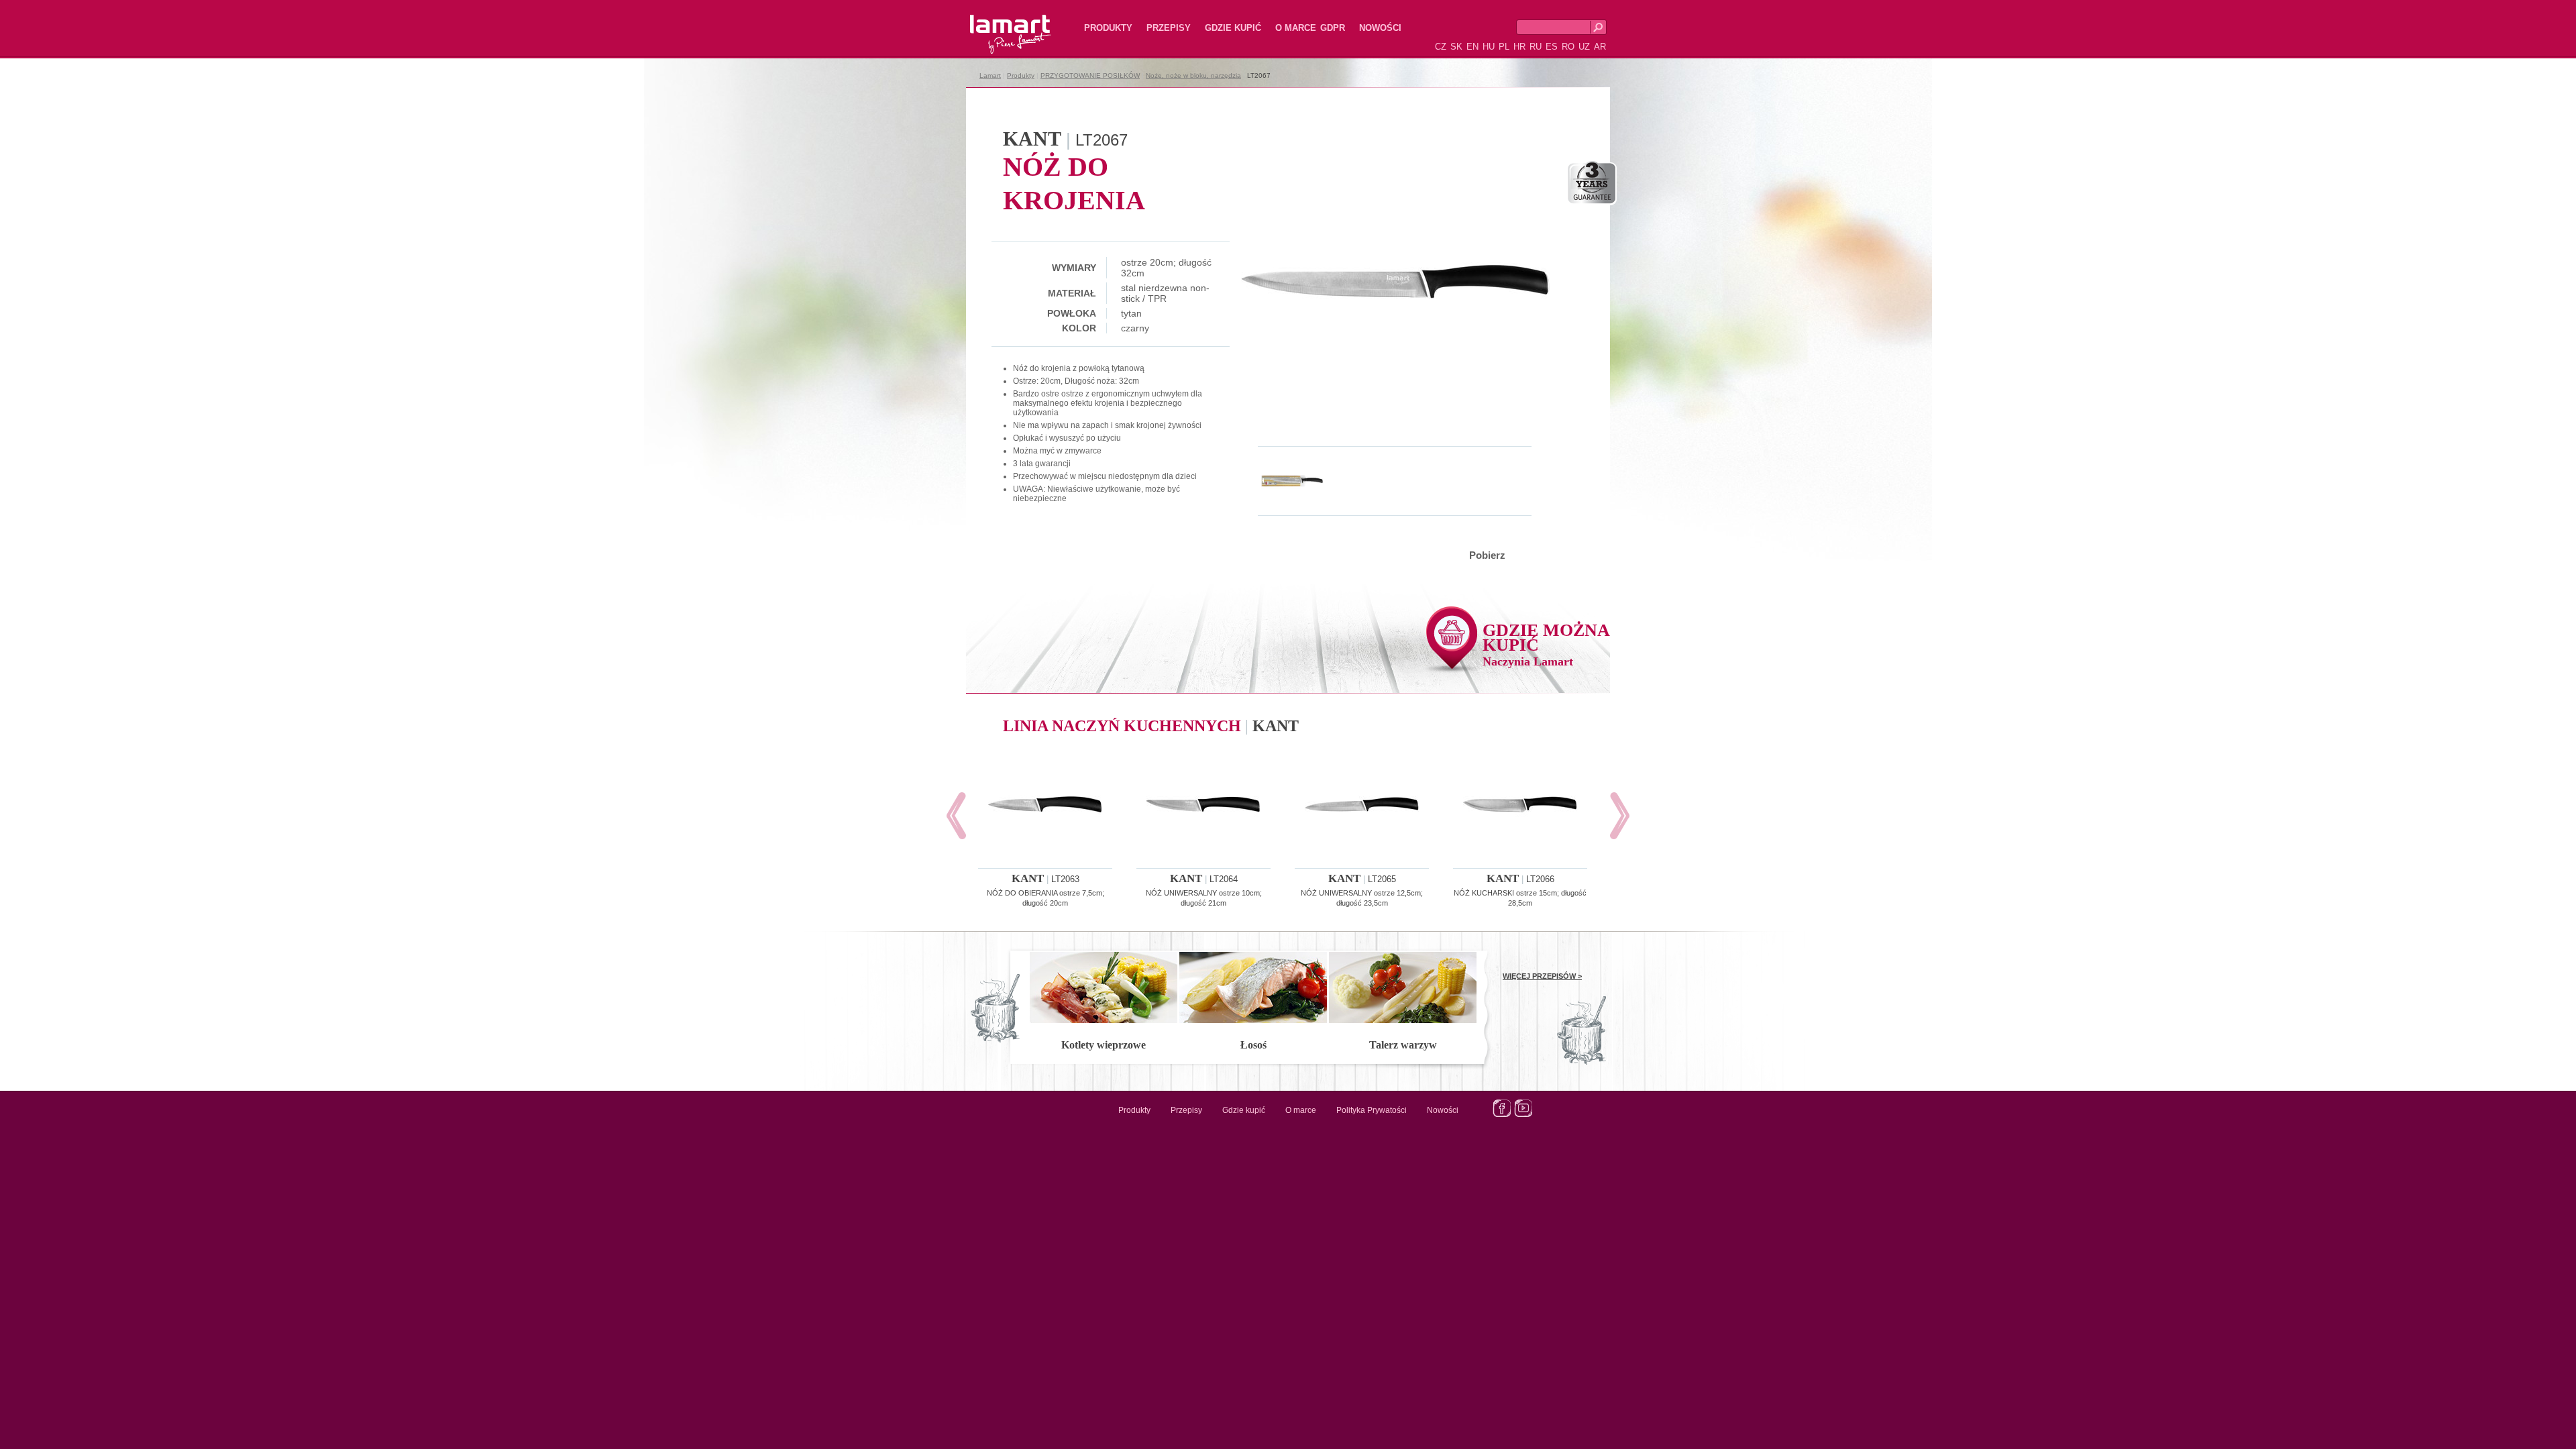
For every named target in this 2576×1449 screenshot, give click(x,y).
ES (1552, 47)
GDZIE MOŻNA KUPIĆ (1546, 644)
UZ (1584, 47)
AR (1600, 47)
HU (1489, 47)
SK (1456, 47)
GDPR (1333, 28)
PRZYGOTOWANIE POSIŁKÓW (1090, 75)
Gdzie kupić (1233, 28)
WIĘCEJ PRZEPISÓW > (1542, 976)
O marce (1296, 28)
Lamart (996, 23)
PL (1504, 47)
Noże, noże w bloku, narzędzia (1193, 75)
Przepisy (1169, 28)
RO (1568, 47)
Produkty (1108, 28)
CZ (1441, 47)
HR (1519, 47)
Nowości (1380, 28)
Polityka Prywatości (1372, 1110)
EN (1472, 47)
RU (1536, 47)
